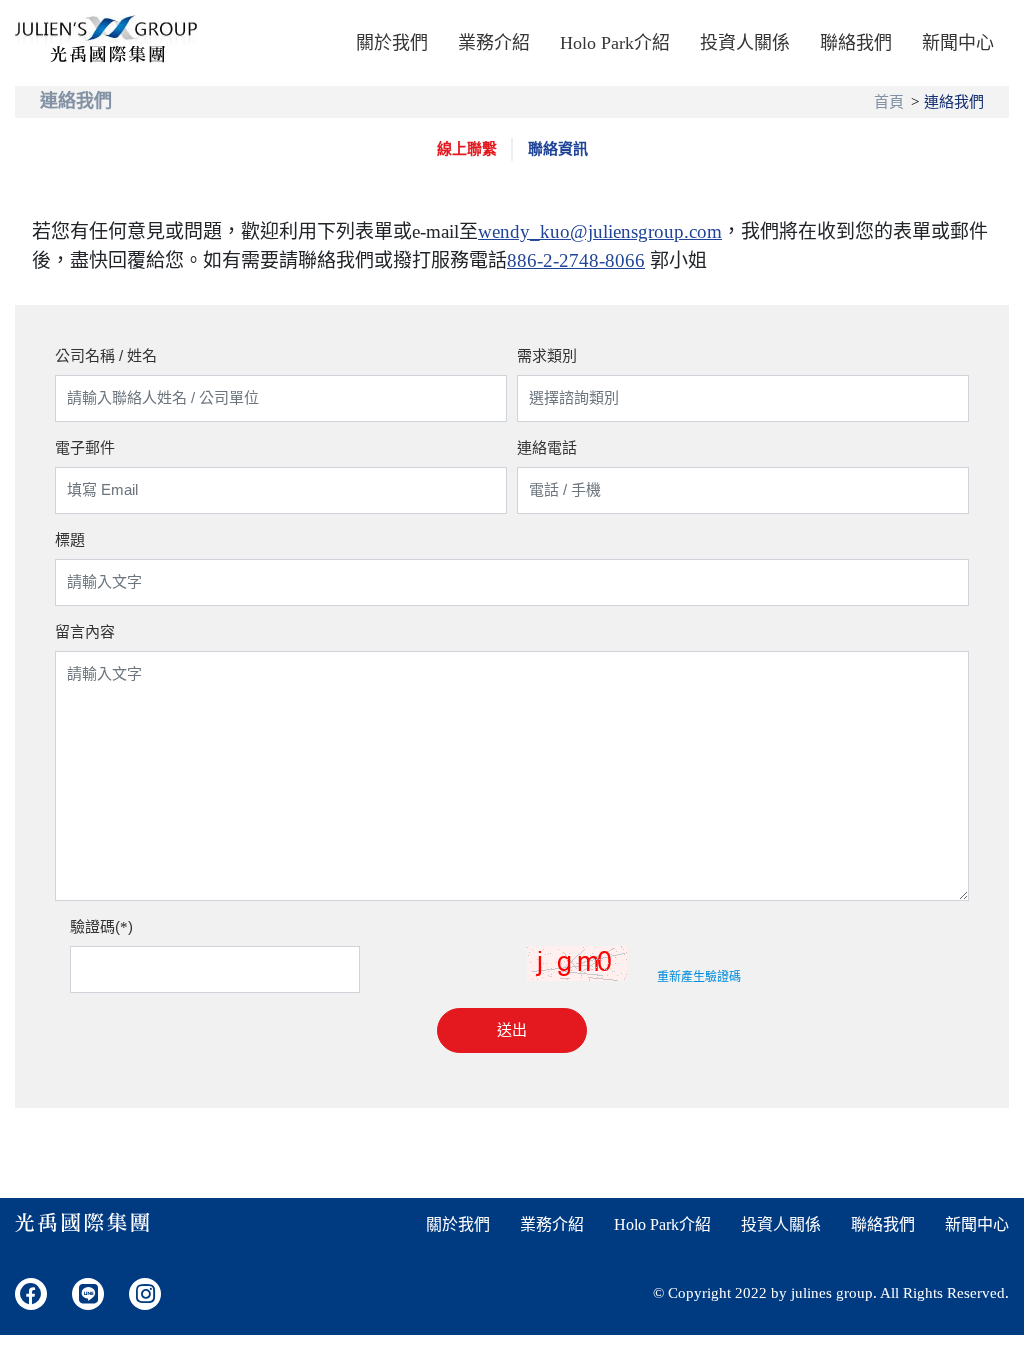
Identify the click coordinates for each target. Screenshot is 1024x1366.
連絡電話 (547, 447)
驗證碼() (101, 926)
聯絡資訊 (558, 149)
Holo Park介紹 (615, 43)
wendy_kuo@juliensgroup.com (600, 231)
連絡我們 (954, 102)
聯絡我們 (856, 43)
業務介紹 (494, 43)
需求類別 (547, 355)
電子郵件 (85, 447)
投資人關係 (745, 43)
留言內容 (85, 631)
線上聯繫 (467, 149)
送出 (512, 1029)
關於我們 (392, 43)
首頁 (889, 102)
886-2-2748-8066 (576, 260)
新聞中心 (958, 43)
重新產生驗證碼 (699, 977)
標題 (70, 539)
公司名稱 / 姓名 (106, 355)
